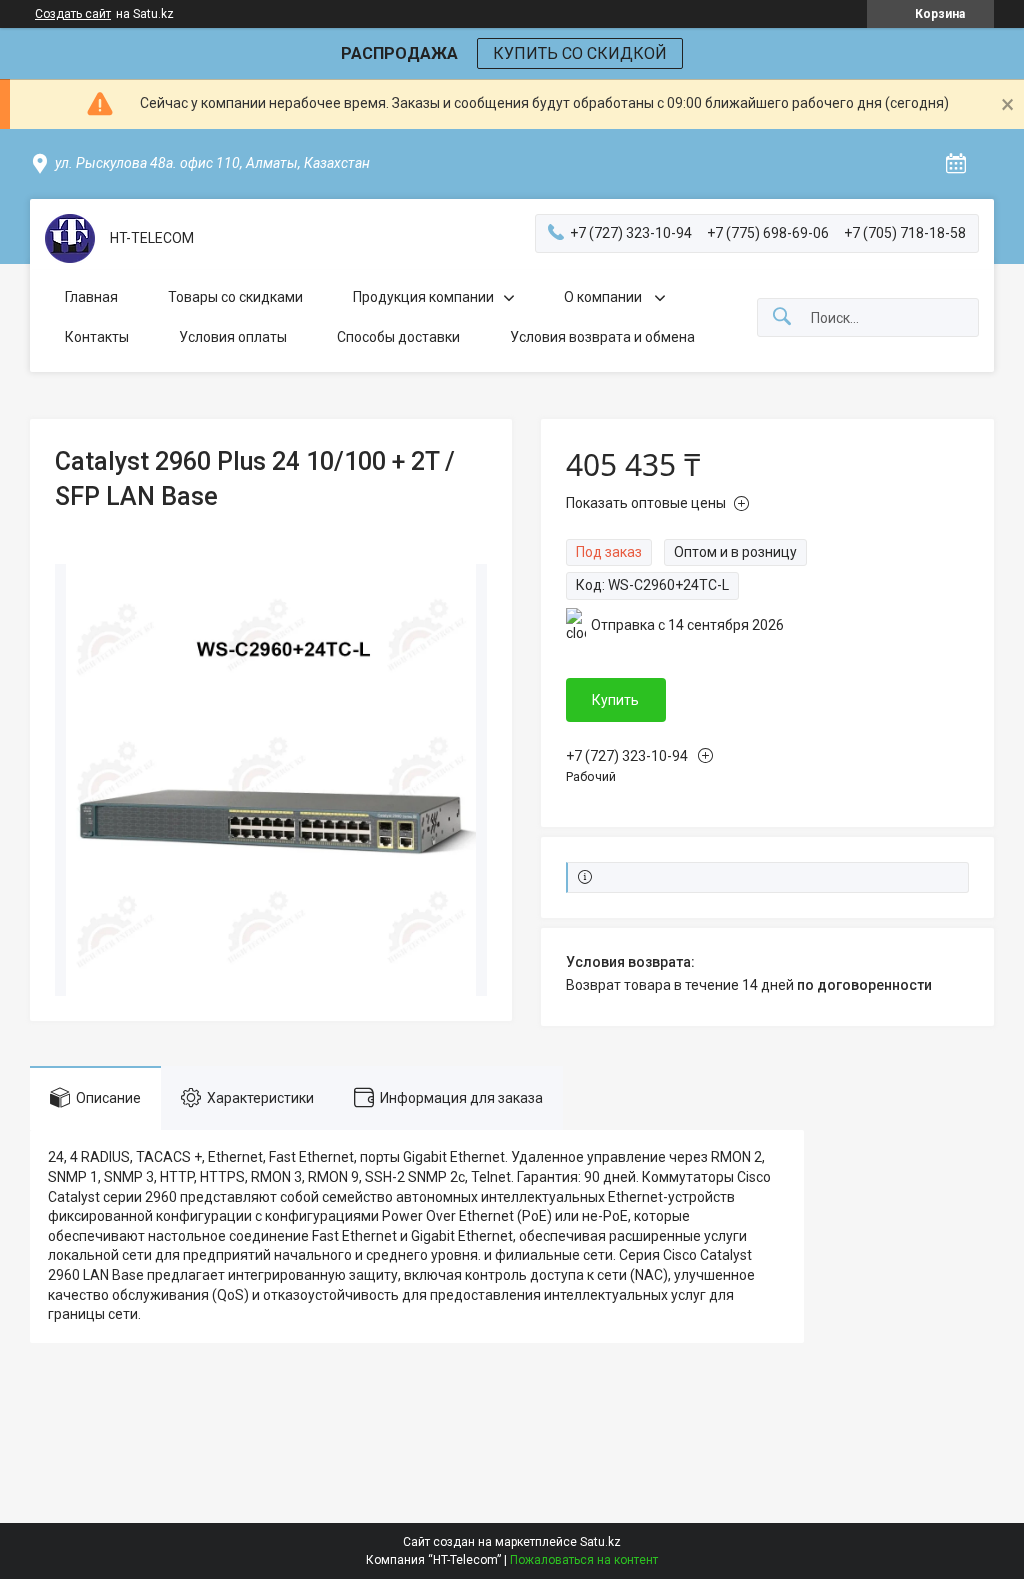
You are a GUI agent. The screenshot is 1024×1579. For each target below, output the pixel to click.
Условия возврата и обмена (602, 337)
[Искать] (782, 317)
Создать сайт (73, 14)
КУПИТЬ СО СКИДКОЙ (580, 53)
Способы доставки (398, 337)
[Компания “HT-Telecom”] (70, 238)
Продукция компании (423, 297)
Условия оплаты (233, 337)
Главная (91, 297)
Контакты (97, 337)
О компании (604, 297)
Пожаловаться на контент (584, 1560)
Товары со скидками (235, 297)
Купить (615, 700)
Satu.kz (600, 1542)
